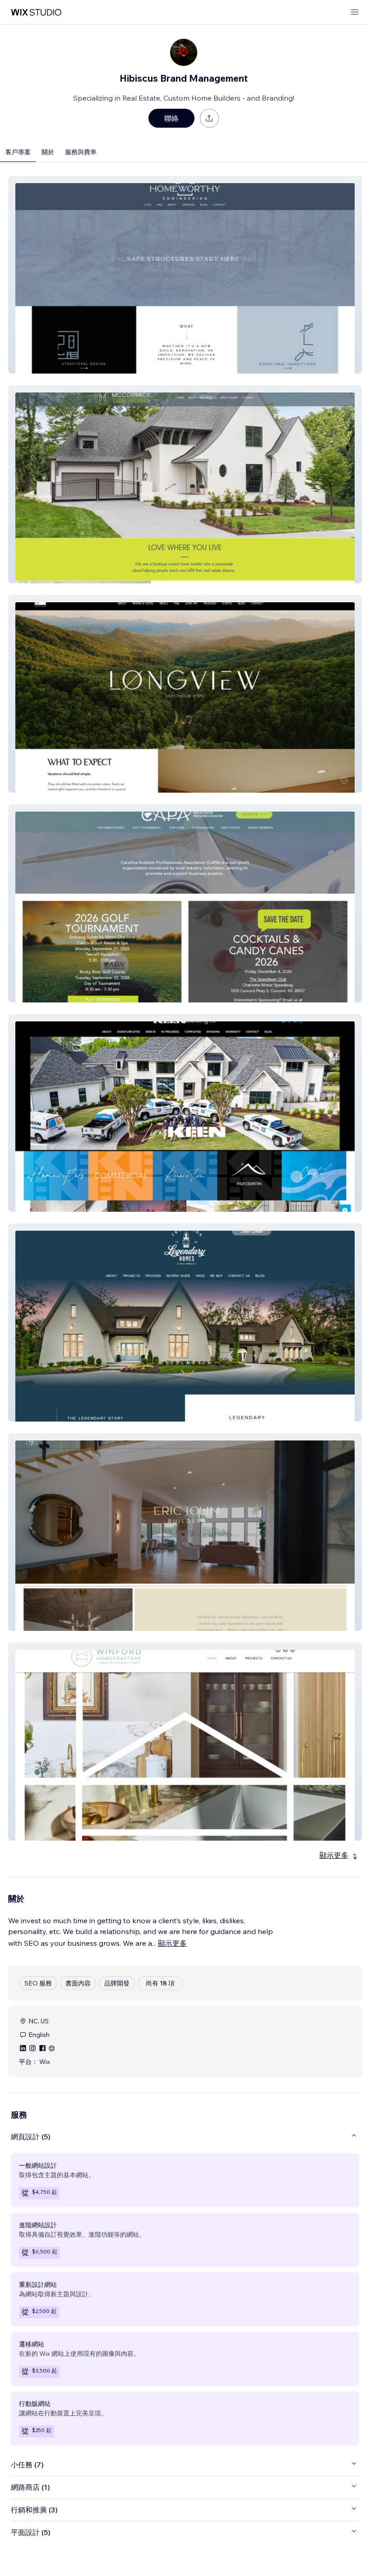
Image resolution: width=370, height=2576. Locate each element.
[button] (185, 275)
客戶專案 (18, 152)
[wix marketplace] (36, 12)
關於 (48, 152)
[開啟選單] (355, 12)
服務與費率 (81, 152)
